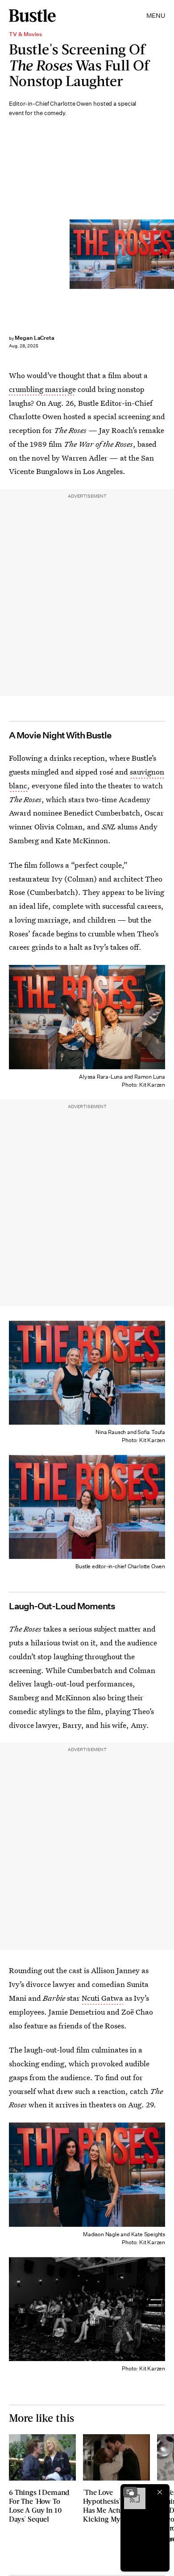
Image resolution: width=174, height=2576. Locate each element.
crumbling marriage (42, 389)
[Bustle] (32, 16)
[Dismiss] (160, 2492)
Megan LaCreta (35, 338)
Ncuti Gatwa (102, 1998)
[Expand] (130, 2492)
